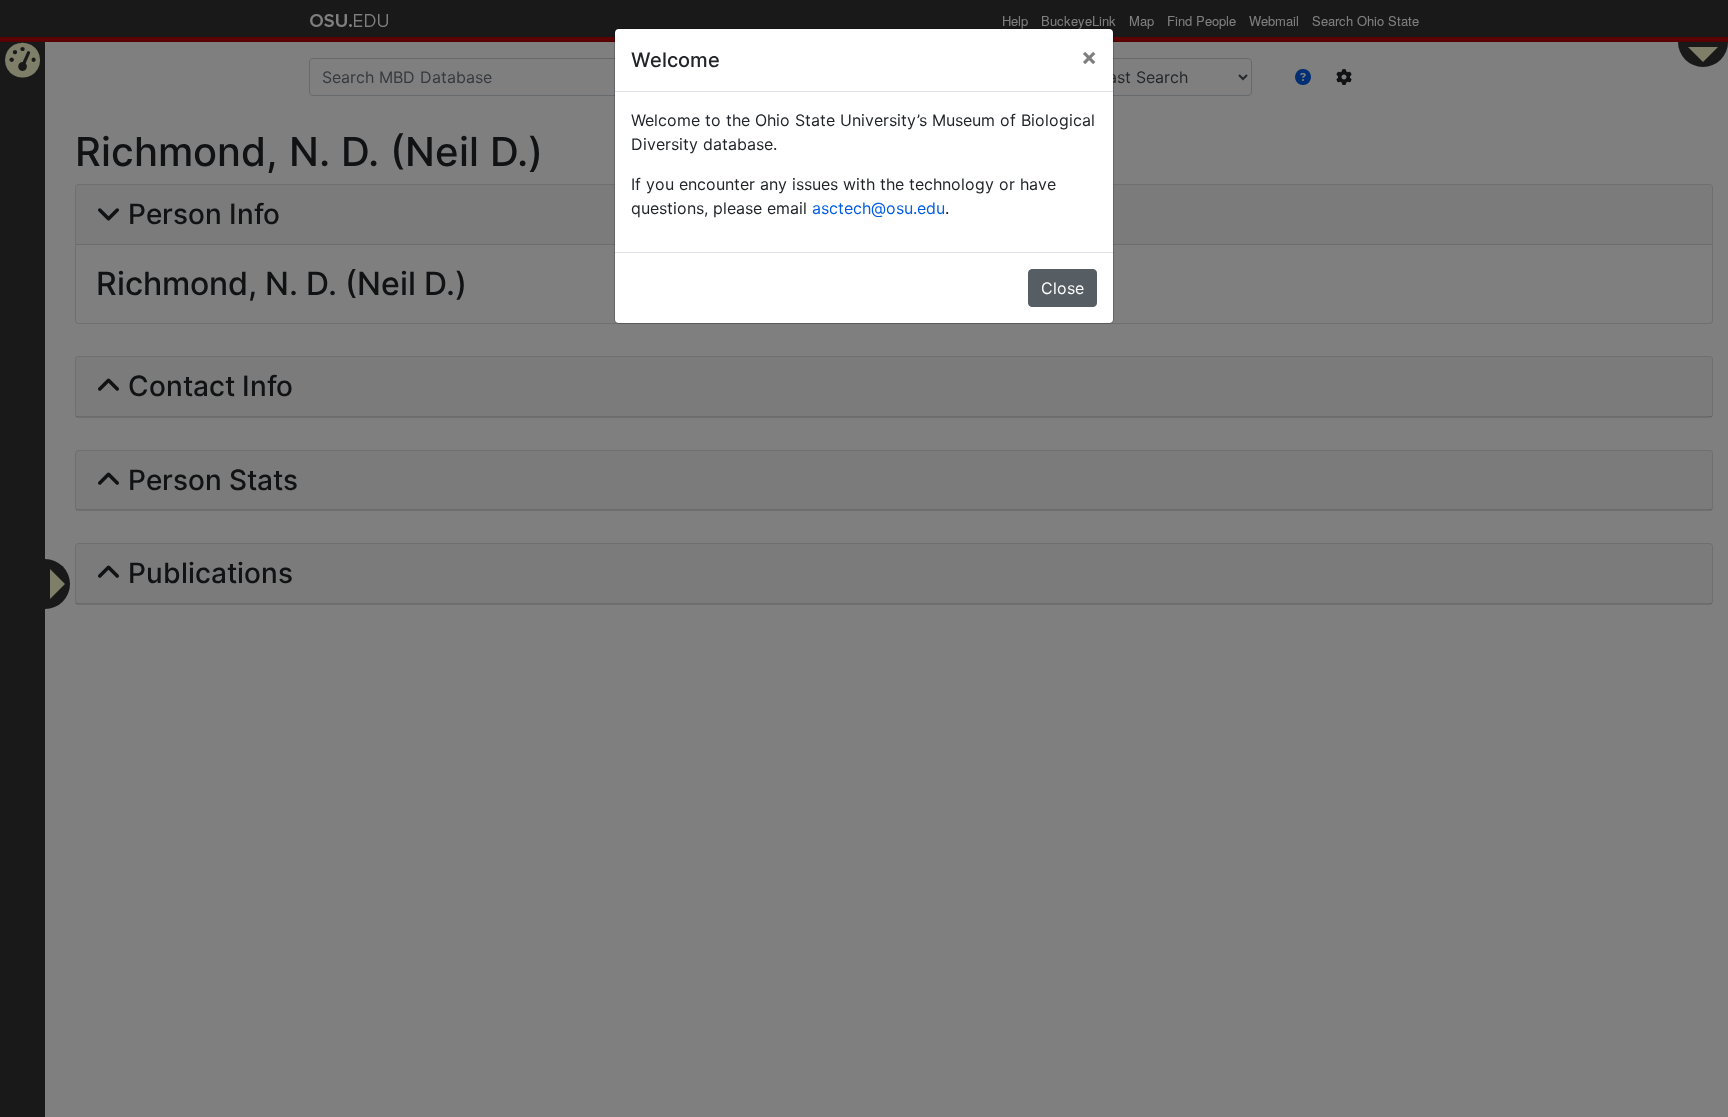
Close (1062, 288)
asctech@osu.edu (878, 208)
